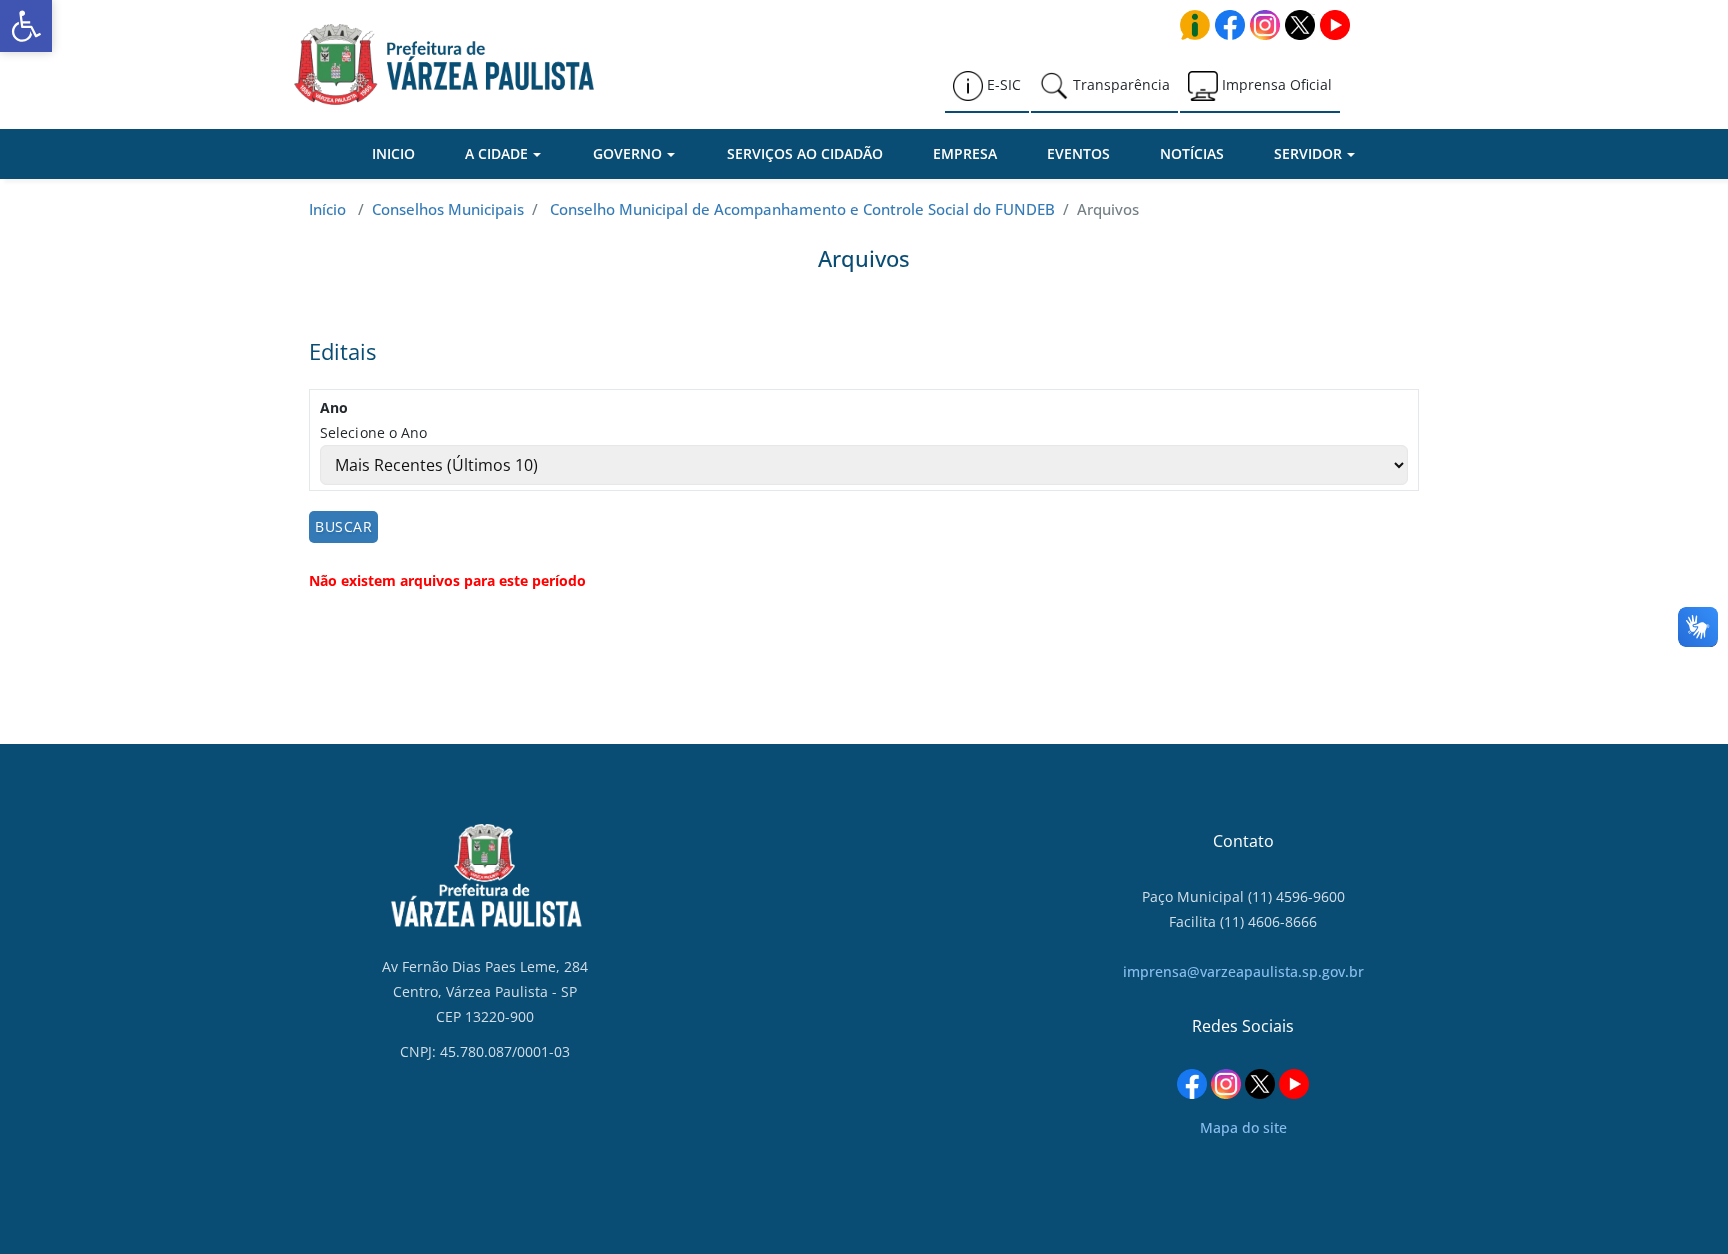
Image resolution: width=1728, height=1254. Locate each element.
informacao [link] (1195, 25)
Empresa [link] (965, 153)
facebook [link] (1230, 25)
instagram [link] (1265, 25)
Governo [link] (627, 153)
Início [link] (327, 209)
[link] (26, 26)
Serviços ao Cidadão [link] (805, 153)
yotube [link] (1335, 25)
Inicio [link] (393, 153)
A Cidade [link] (496, 153)
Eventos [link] (1078, 153)
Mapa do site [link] (1243, 1127)
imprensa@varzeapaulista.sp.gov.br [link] (1243, 971)
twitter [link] (1300, 25)
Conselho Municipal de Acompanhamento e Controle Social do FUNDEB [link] (802, 209)
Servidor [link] (1308, 153)
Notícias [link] (1192, 153)
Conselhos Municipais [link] (448, 209)
